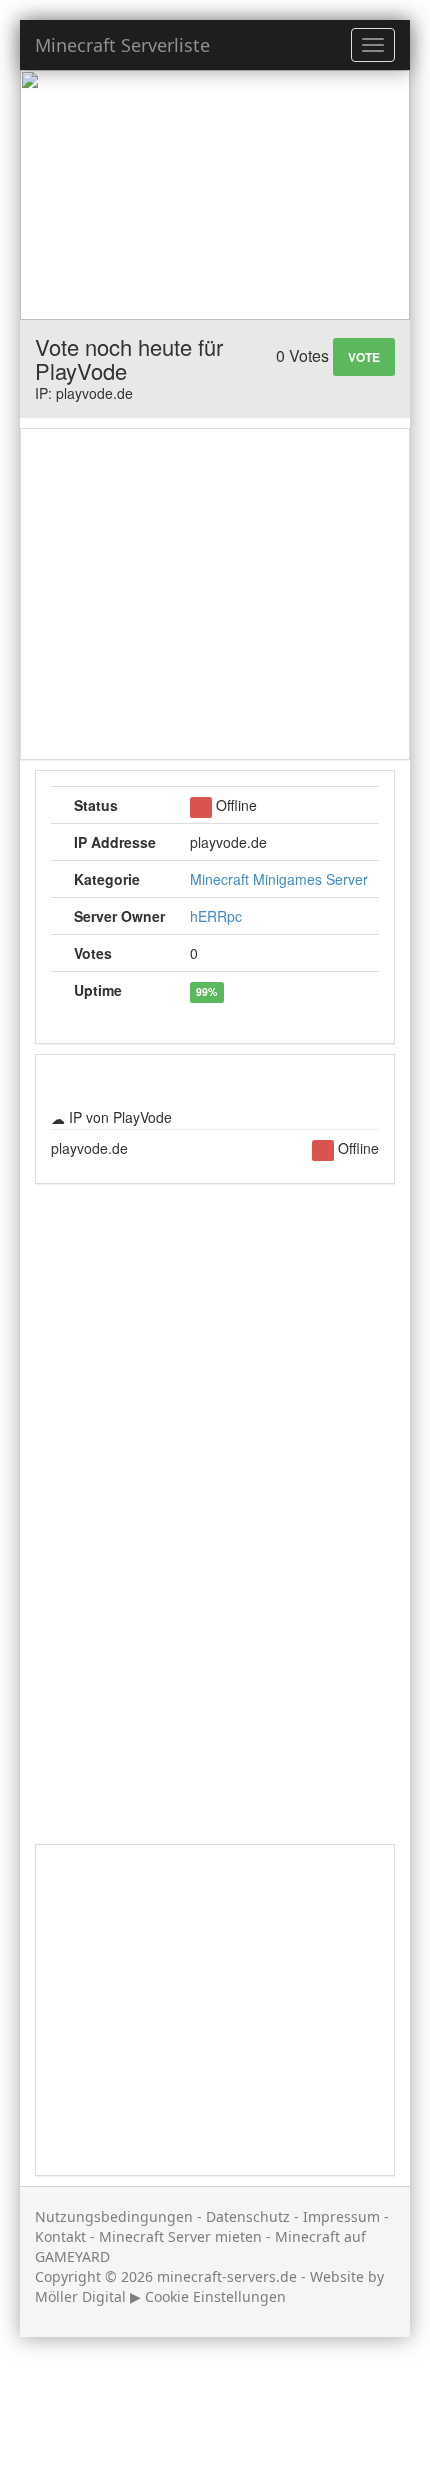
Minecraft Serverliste (122, 45)
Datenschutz (248, 2216)
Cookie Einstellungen (215, 2296)
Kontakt (60, 2236)
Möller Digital (80, 2296)
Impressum (341, 2216)
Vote (364, 357)
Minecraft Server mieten (180, 2236)
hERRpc (216, 916)
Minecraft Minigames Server (279, 879)
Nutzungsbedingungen (114, 2216)
